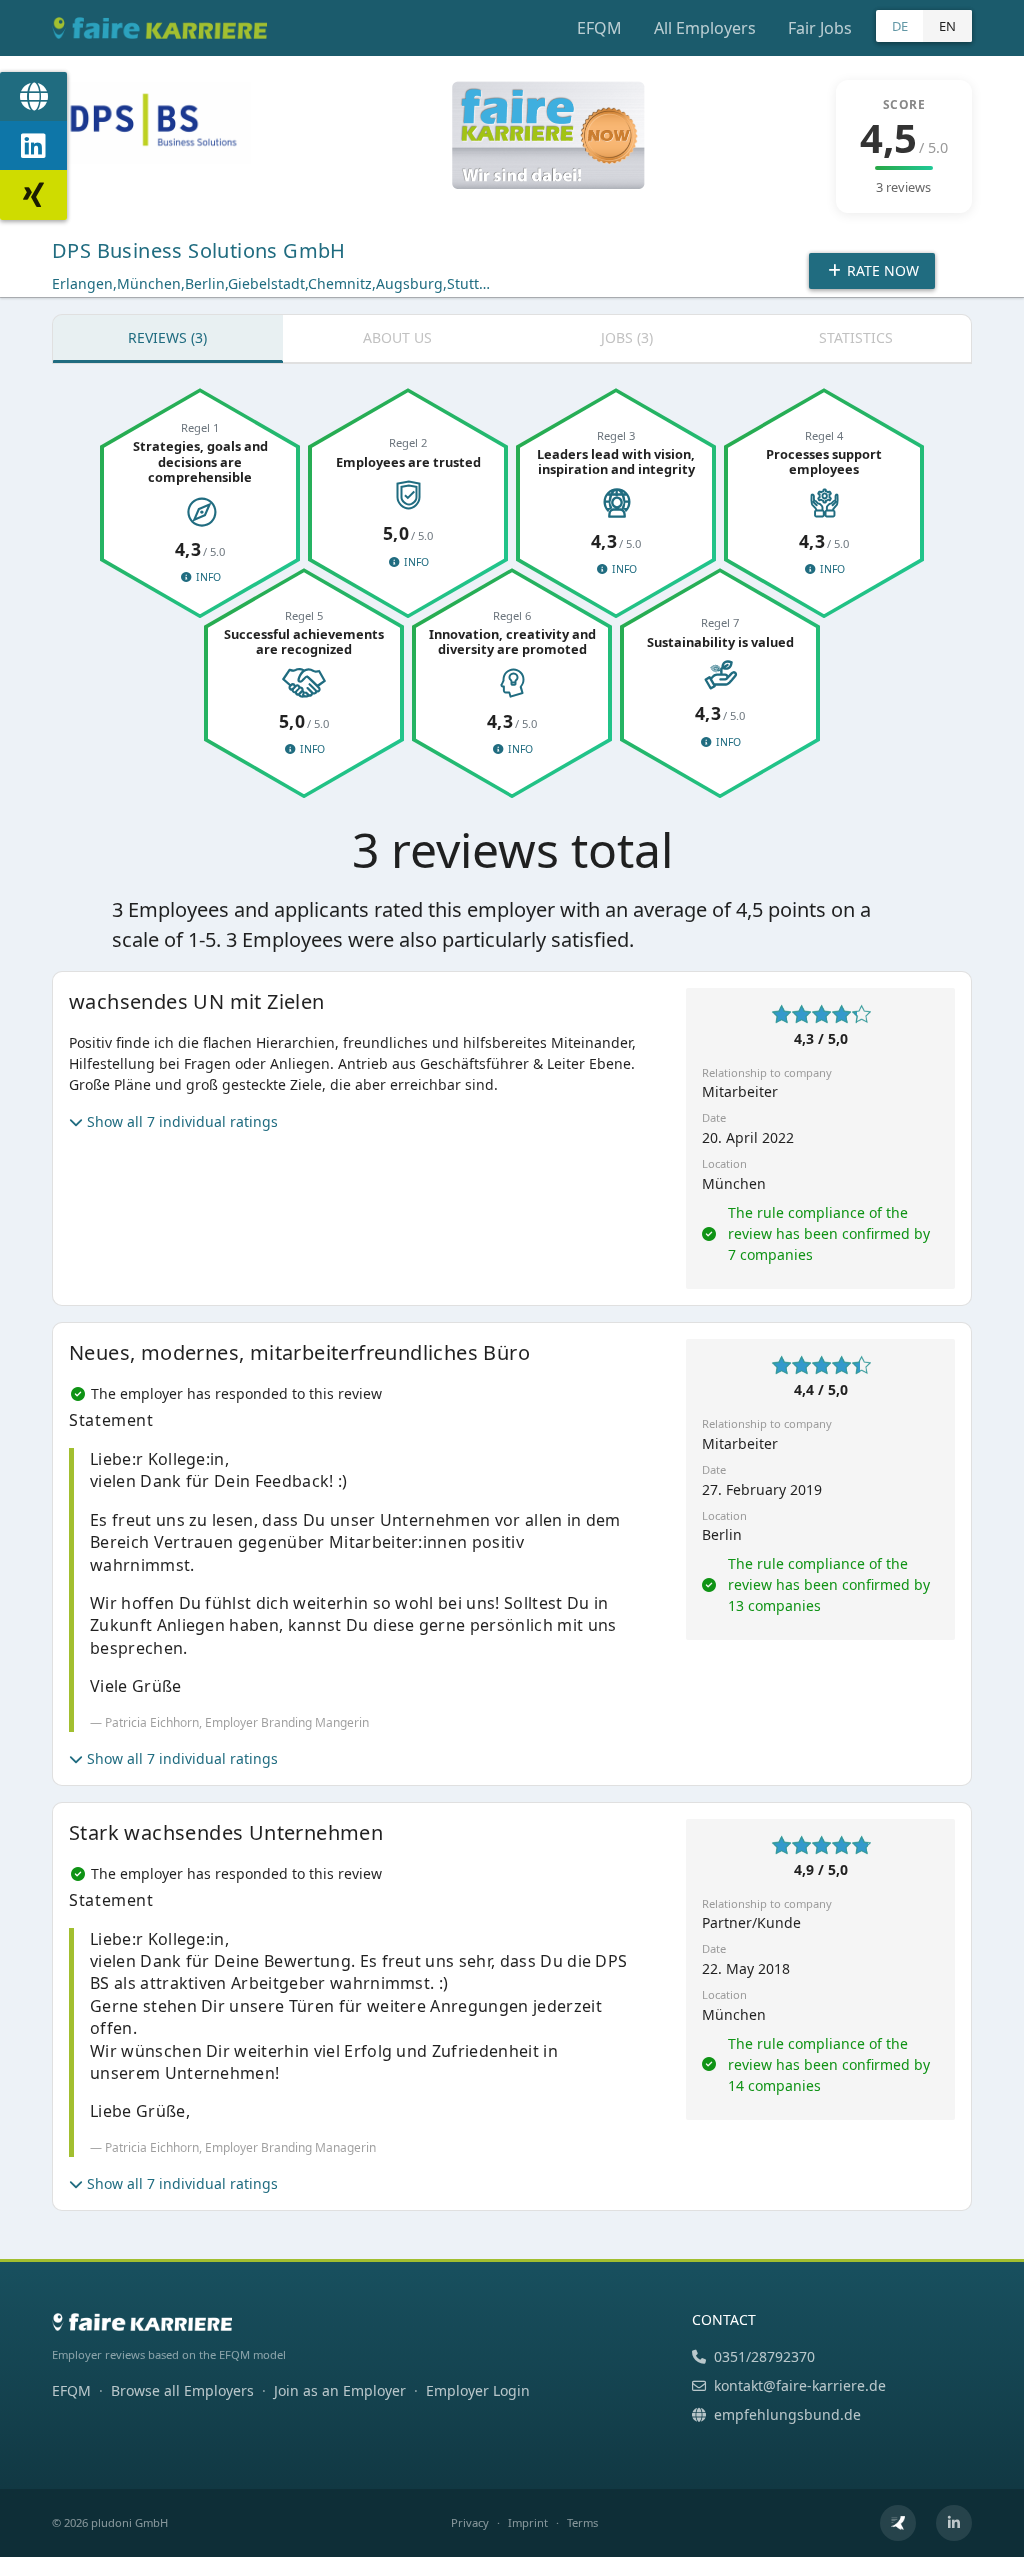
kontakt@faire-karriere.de (800, 2385)
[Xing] (33, 195)
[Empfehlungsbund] (898, 2523)
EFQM (599, 28)
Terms (582, 2522)
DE (900, 26)
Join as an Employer (340, 2390)
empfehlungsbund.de (787, 2414)
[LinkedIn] (33, 146)
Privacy (470, 2522)
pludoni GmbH (129, 2522)
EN (947, 26)
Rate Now (881, 270)
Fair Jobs (820, 28)
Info (207, 577)
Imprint (528, 2522)
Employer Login (478, 2390)
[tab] (168, 339)
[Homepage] (33, 97)
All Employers (705, 28)
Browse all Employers (182, 2390)
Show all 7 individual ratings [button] (182, 1121)
